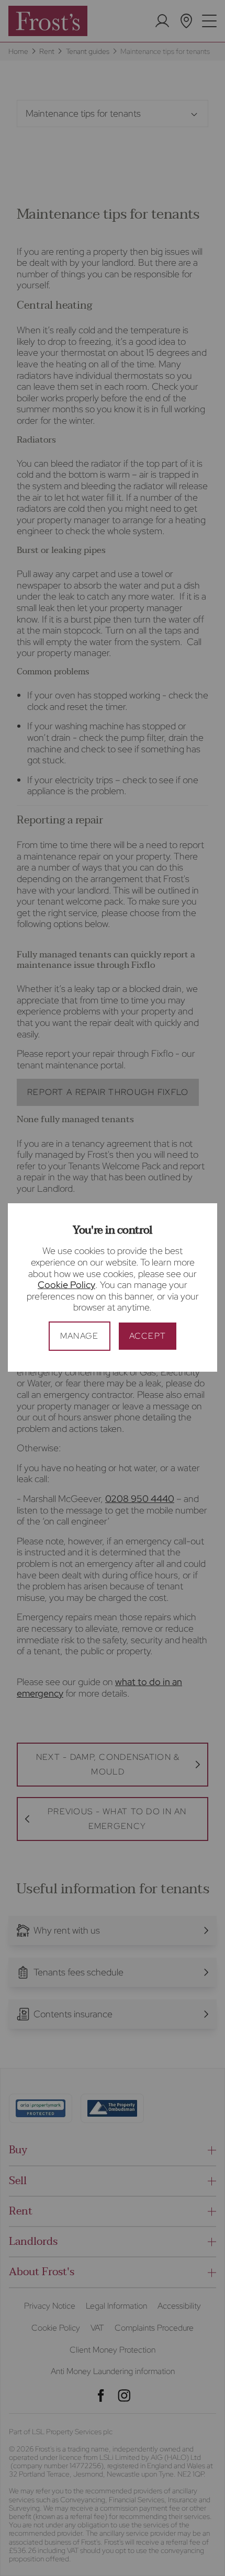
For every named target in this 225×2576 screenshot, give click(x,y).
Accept (148, 1336)
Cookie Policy (66, 1285)
